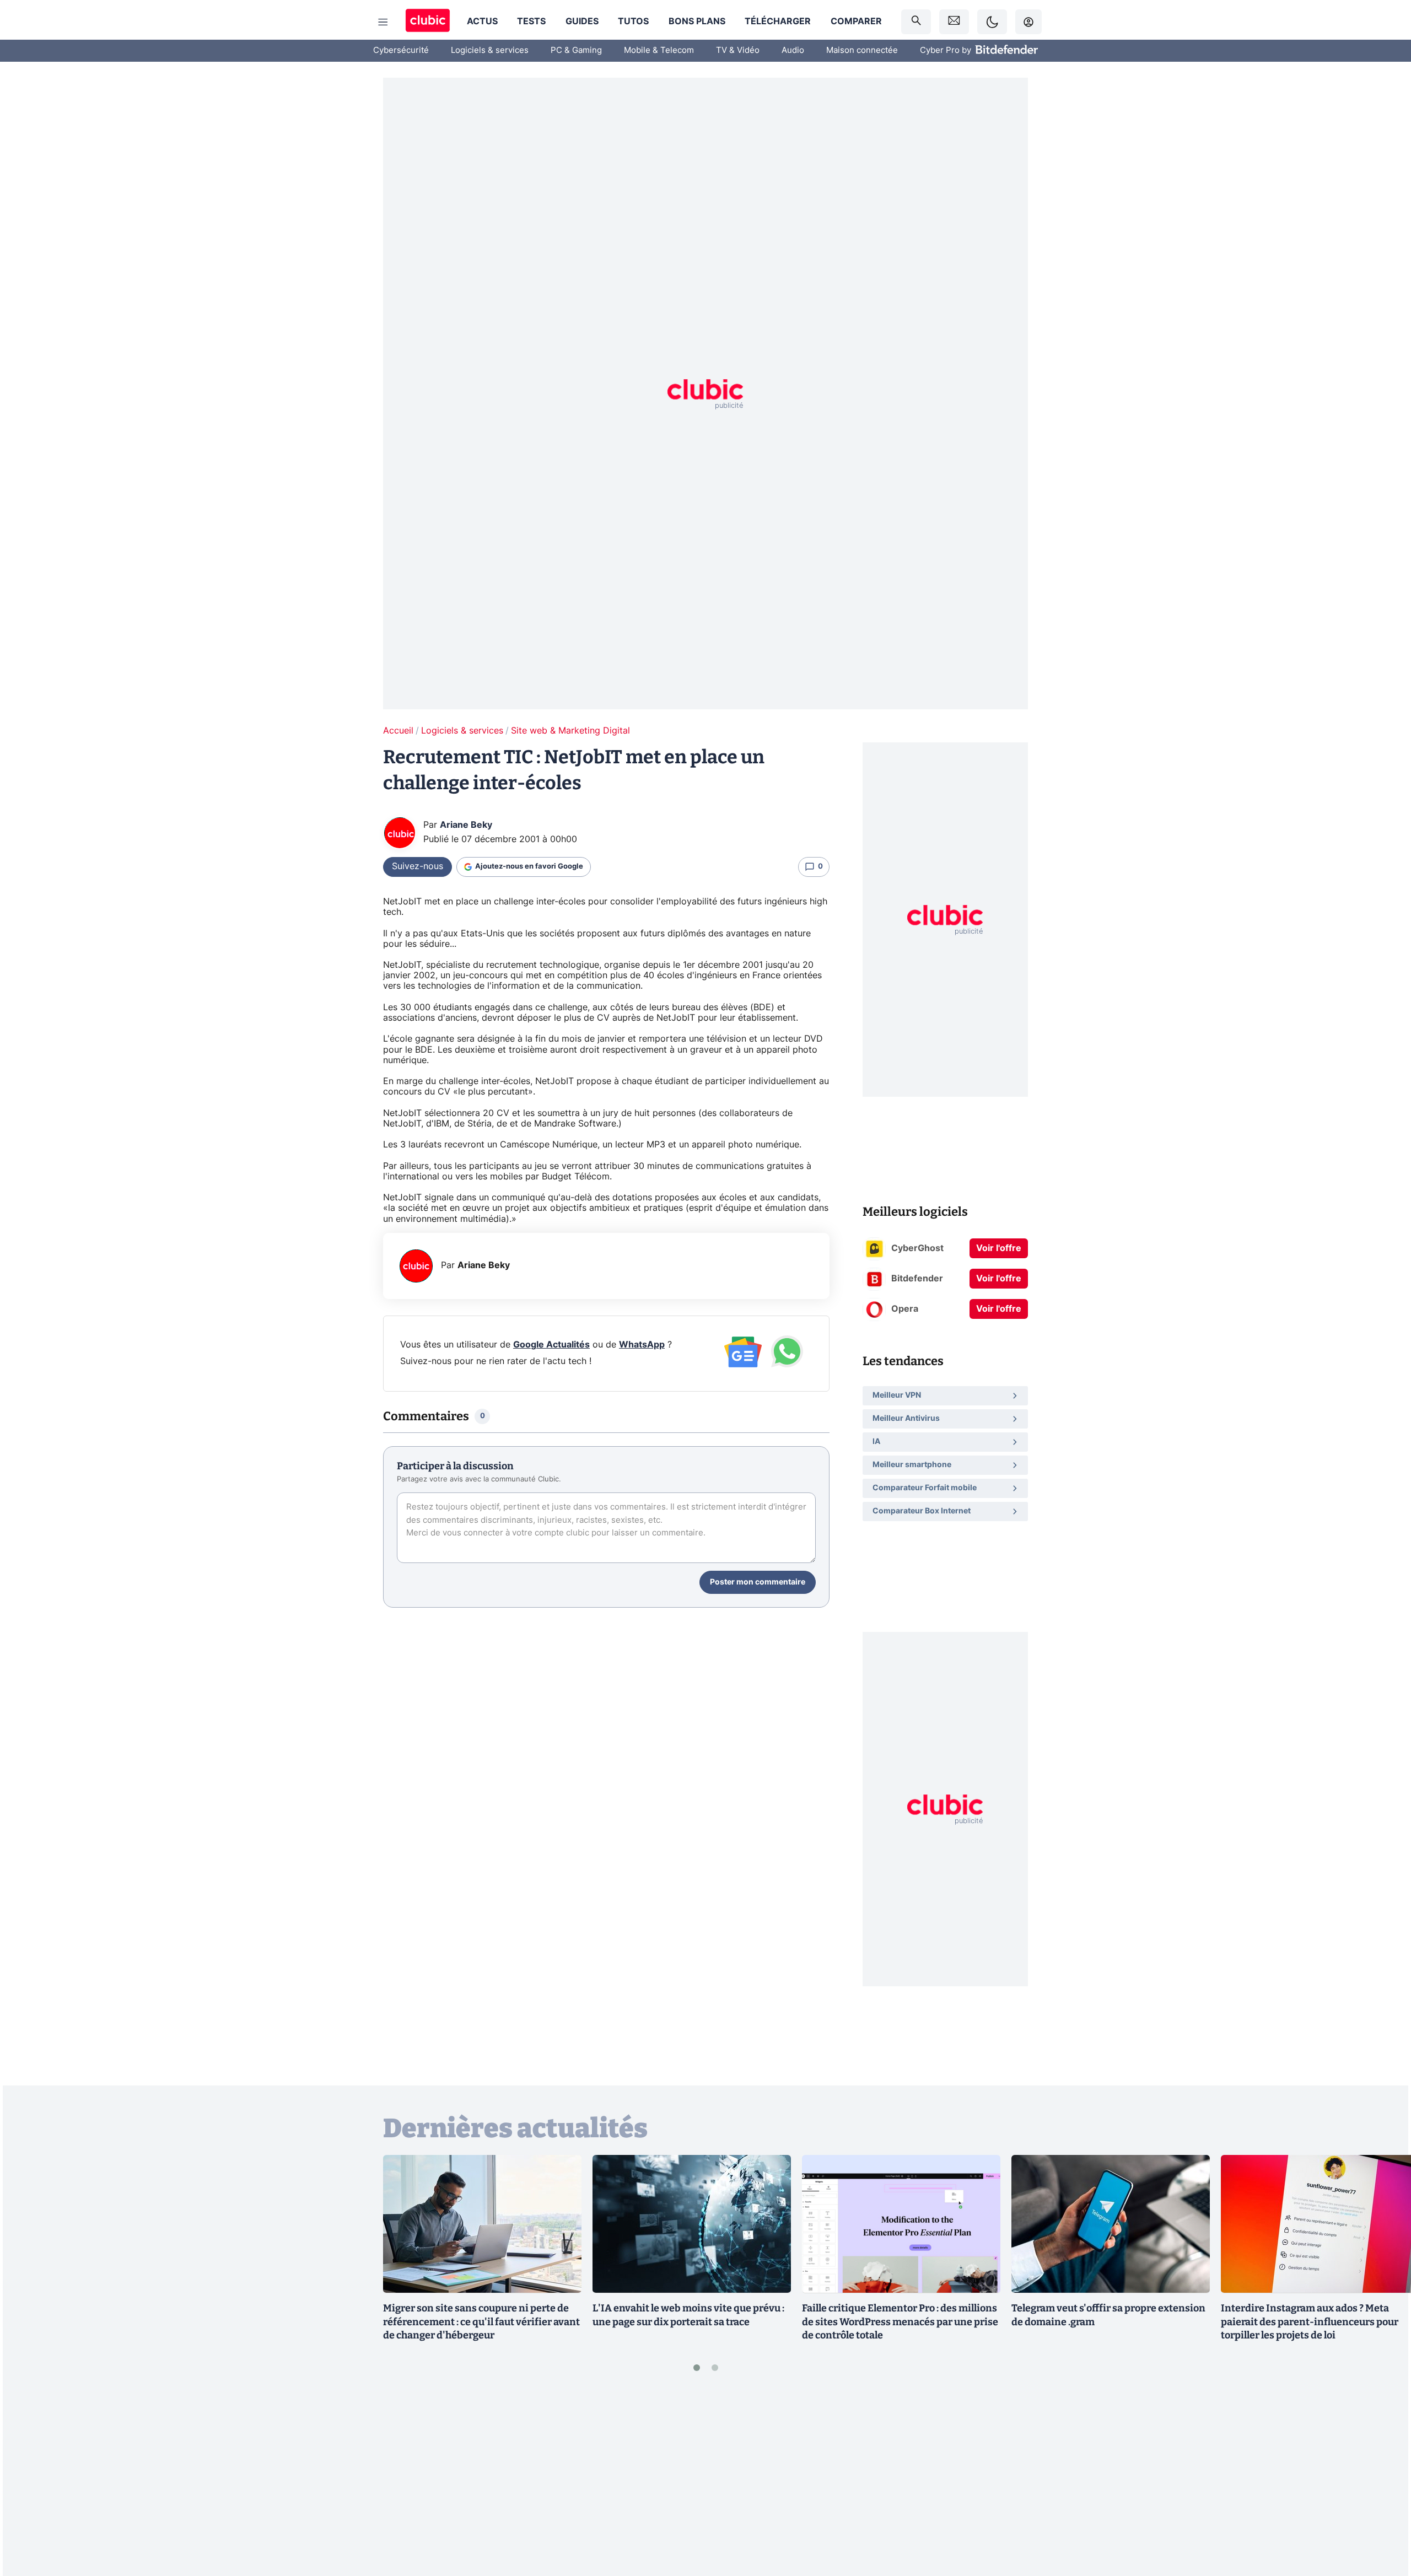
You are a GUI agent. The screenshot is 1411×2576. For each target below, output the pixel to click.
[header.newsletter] (954, 22)
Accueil (398, 731)
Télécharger (778, 21)
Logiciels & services (490, 50)
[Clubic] (428, 22)
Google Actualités (551, 1345)
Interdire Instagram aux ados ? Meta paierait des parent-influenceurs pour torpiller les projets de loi (1310, 2322)
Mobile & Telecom (659, 50)
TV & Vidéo (738, 50)
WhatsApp (642, 1345)
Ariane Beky (466, 825)
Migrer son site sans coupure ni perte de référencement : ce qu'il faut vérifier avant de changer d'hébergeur (481, 2322)
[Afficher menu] (383, 22)
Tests (531, 21)
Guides (582, 21)
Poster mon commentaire (758, 1582)
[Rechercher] (916, 22)
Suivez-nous (418, 866)
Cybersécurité (401, 50)
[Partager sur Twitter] (1383, 2518)
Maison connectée (862, 50)
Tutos (633, 21)
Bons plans (697, 21)
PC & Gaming (576, 50)
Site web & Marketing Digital (570, 731)
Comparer (856, 21)
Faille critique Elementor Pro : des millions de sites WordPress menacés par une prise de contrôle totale (900, 2322)
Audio (793, 50)
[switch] (992, 22)
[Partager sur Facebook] (1383, 2481)
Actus (482, 21)
